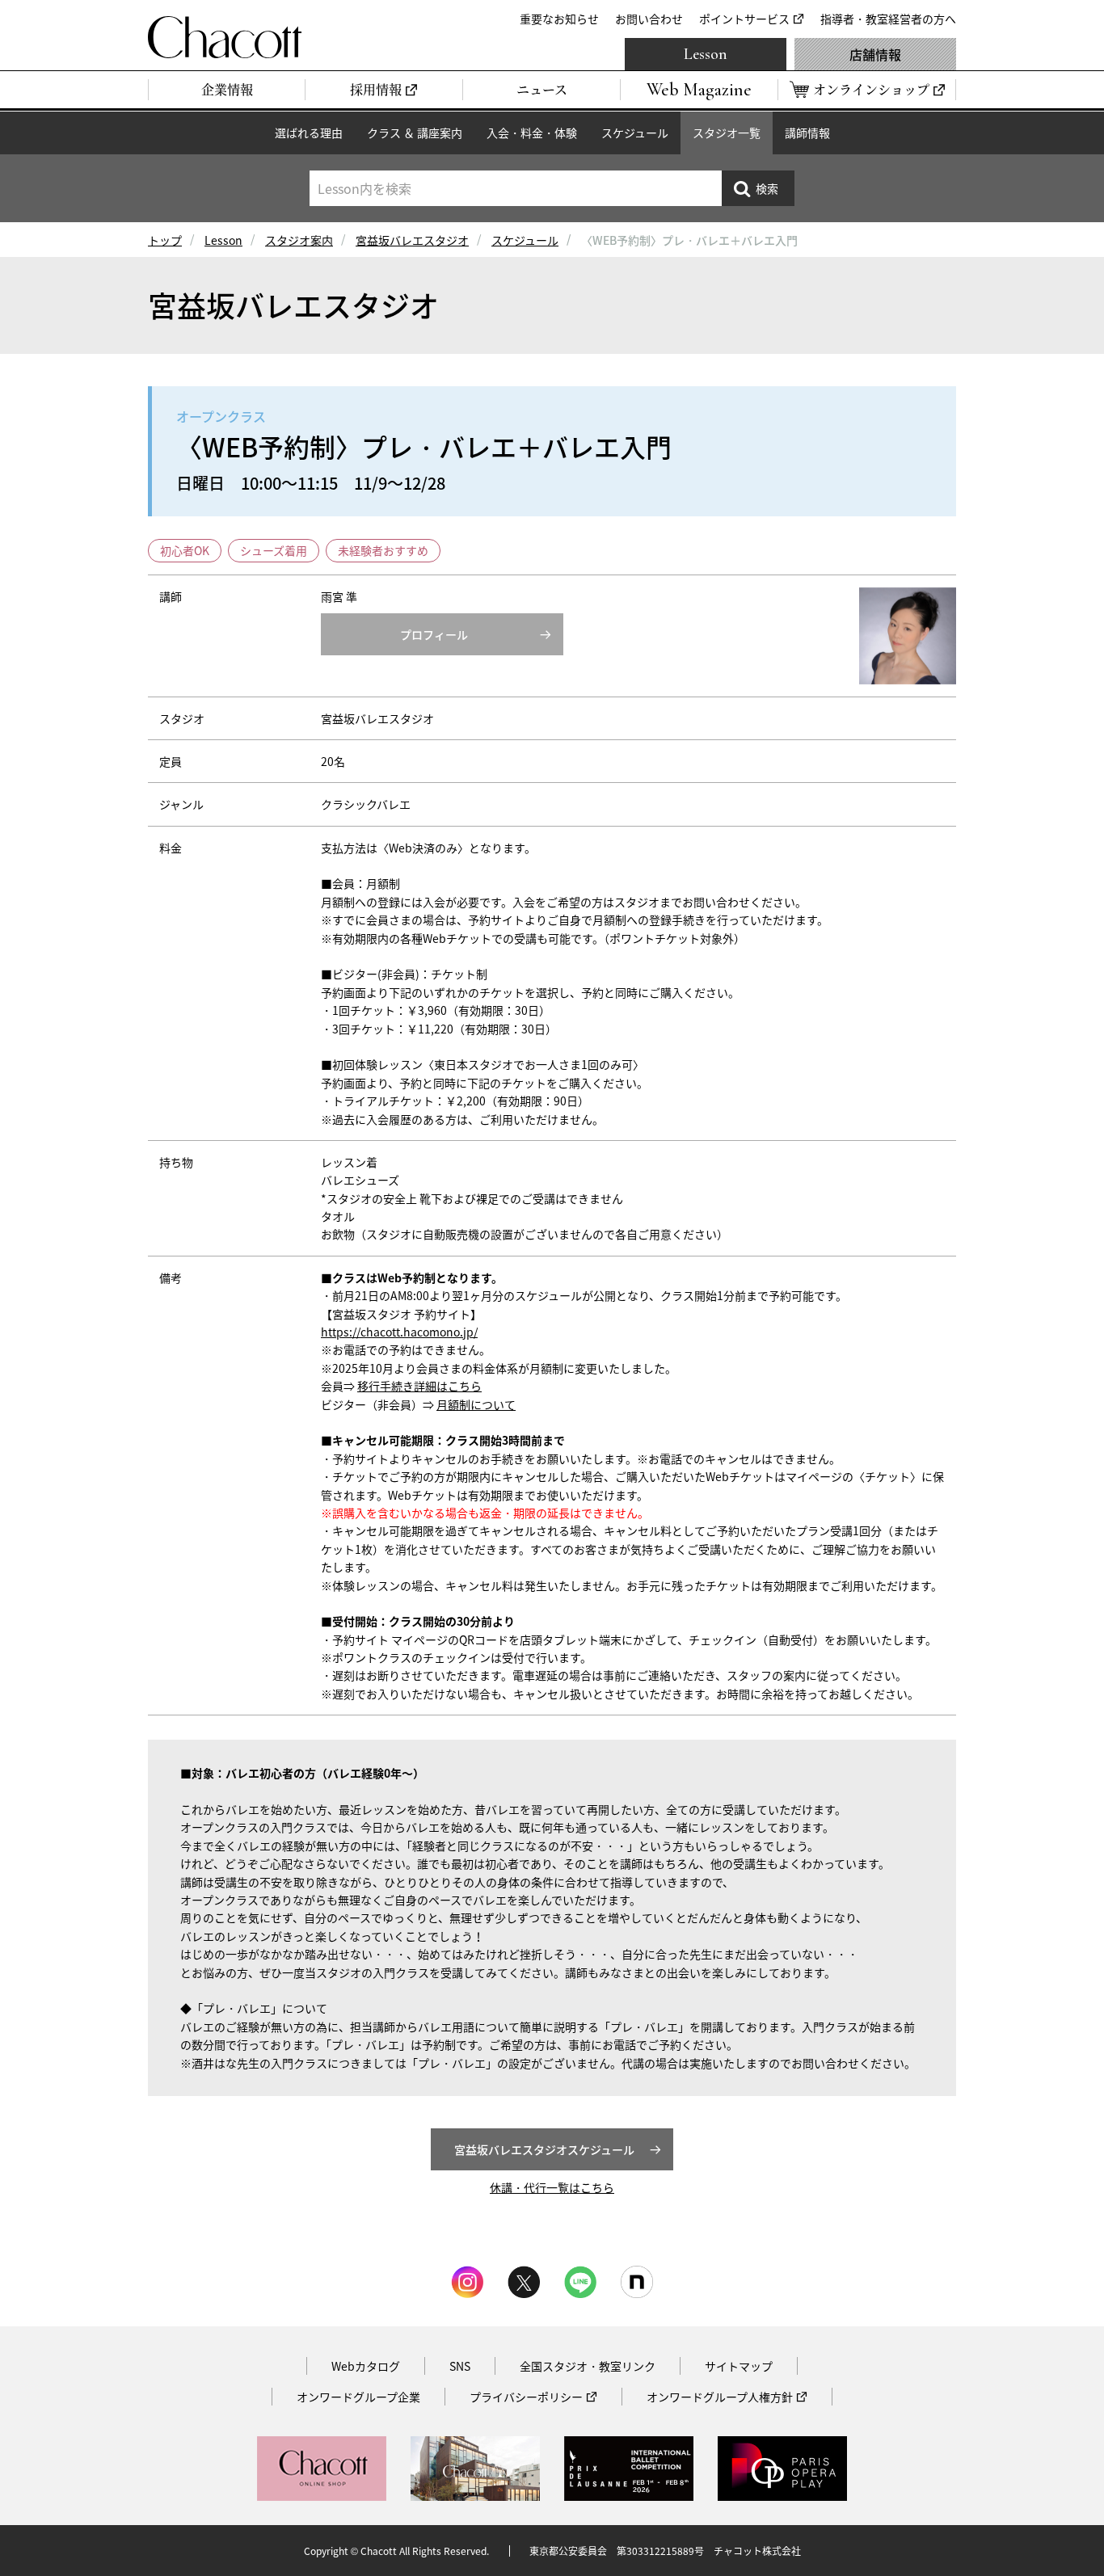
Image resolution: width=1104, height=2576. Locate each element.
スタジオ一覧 (727, 133)
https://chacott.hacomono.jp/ (399, 1332)
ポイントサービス (744, 19)
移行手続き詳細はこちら (419, 1386)
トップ (165, 240)
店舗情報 (875, 54)
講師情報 (807, 133)
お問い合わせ (649, 19)
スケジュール (635, 133)
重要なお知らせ (559, 19)
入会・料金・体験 (532, 133)
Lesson (706, 54)
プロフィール (434, 634)
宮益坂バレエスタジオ (412, 240)
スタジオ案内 (299, 240)
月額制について (476, 1404)
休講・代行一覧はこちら (552, 2187)
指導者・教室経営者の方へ (888, 19)
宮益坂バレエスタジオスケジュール (544, 2149)
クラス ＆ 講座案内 (415, 133)
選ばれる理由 (309, 133)
